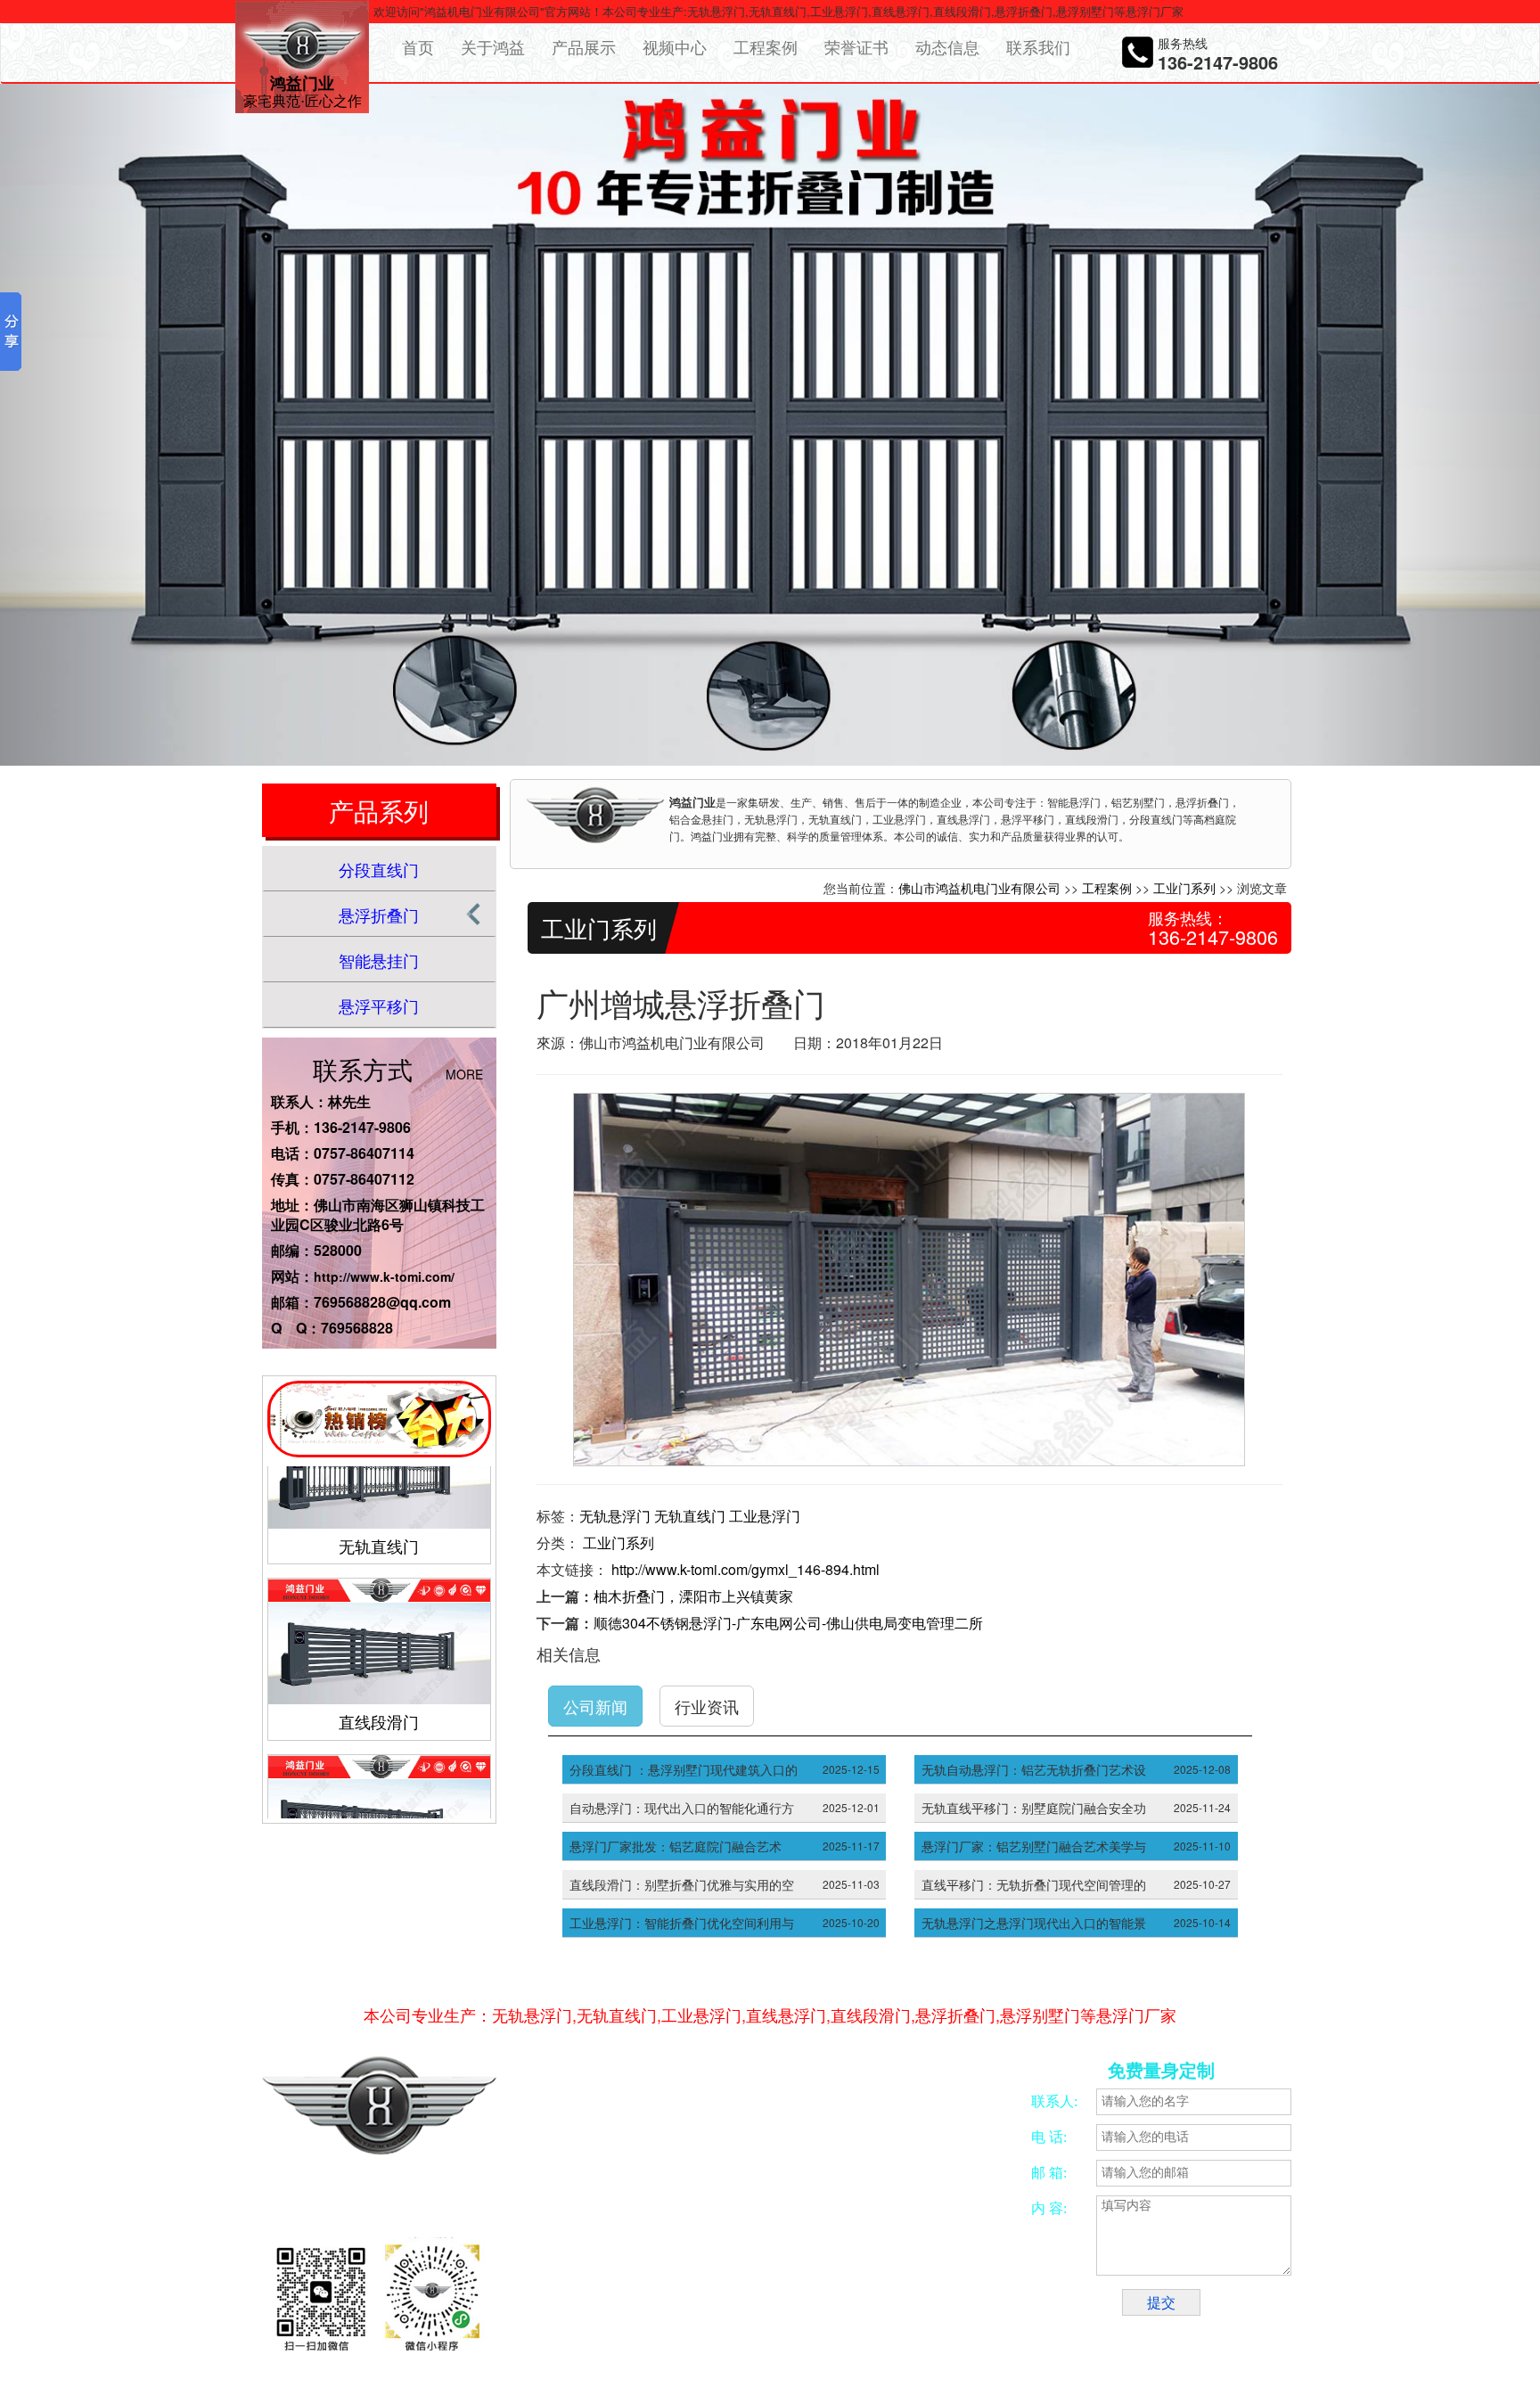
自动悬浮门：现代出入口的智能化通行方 (682, 1808)
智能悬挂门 (379, 960)
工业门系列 (1184, 888)
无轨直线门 (379, 1494)
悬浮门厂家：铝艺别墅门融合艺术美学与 (1034, 1846)
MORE (464, 1074)
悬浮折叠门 (379, 915)
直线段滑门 (379, 1670)
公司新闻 (595, 1706)
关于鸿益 (493, 46)
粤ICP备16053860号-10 (643, 2202)
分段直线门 (379, 869)
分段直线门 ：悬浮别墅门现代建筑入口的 (684, 1769)
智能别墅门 (961, 2308)
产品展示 (584, 46)
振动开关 (902, 2308)
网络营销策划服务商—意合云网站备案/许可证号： (726, 2182)
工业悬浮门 (765, 1516)
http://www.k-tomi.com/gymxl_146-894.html (745, 1569)
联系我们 (1038, 46)
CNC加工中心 (762, 2308)
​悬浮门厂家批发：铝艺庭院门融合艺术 (676, 1846)
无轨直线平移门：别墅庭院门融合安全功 (1034, 1808)
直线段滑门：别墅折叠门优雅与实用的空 (682, 1884)
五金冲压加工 (838, 2308)
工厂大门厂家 (717, 2329)
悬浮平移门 (379, 1005)
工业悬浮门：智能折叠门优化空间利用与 (682, 1923)
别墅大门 (589, 2329)
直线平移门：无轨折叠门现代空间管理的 (1034, 1884)
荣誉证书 (856, 46)
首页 (418, 46)
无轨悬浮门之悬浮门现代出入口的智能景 (1034, 1923)
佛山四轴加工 (685, 2308)
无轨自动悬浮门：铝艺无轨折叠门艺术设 (1034, 1769)
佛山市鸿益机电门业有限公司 (979, 888)
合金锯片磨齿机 (605, 2308)
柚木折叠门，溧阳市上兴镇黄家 (693, 1596)
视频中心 (675, 46)
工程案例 (766, 46)
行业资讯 (707, 1706)
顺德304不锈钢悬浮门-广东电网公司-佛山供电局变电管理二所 (788, 1623)
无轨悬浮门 (615, 1516)
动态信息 (947, 46)
